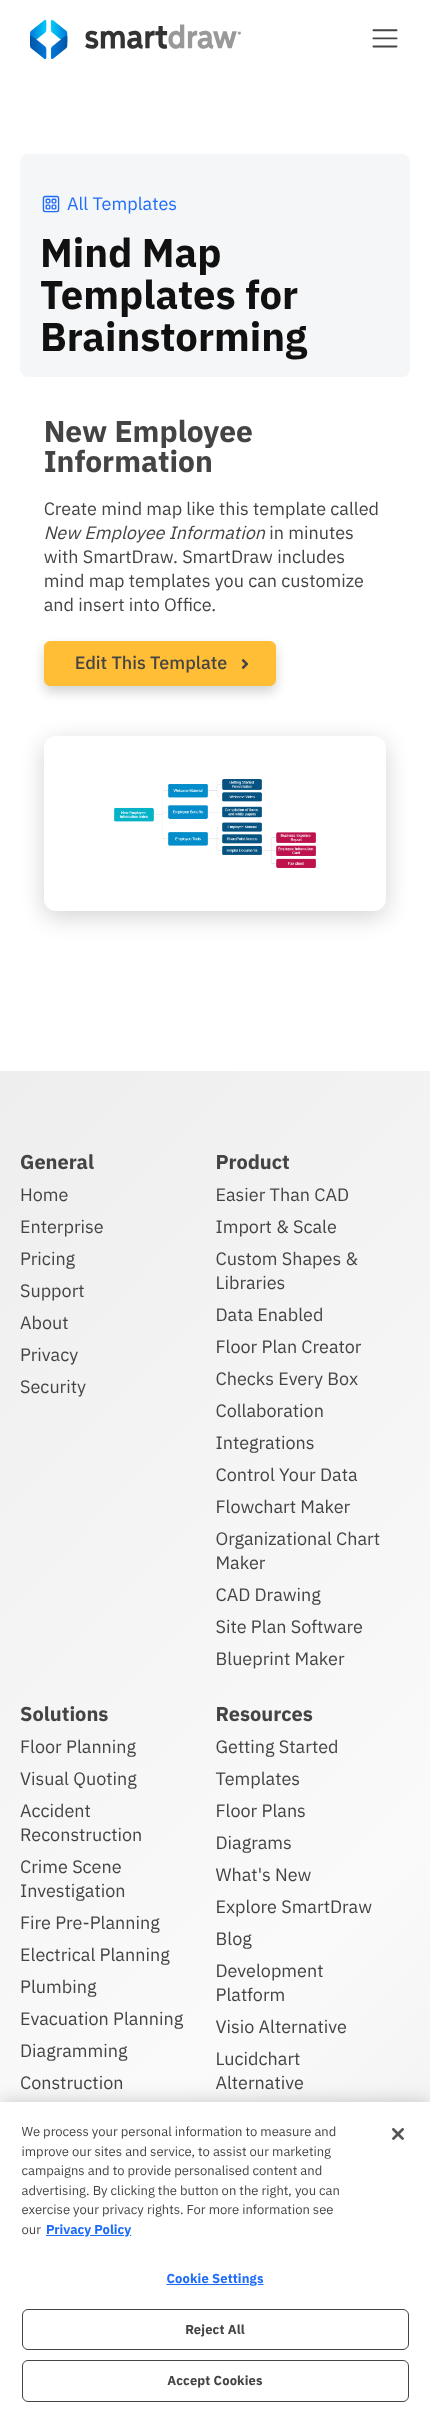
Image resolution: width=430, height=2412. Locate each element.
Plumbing (58, 1986)
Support (52, 1290)
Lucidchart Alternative (260, 2070)
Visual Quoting (78, 1778)
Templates (258, 1778)
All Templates (122, 203)
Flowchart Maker (283, 1506)
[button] (385, 38)
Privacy (49, 1354)
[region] (215, 2257)
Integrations (265, 1442)
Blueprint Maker (280, 1658)
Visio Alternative (281, 2026)
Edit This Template (151, 662)
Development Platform (270, 1982)
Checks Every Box (287, 1378)
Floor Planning (78, 1746)
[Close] (398, 2134)
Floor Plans (261, 1810)
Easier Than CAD (283, 1194)
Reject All (215, 2329)
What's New (264, 1874)
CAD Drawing (268, 1594)
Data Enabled (270, 1314)
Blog (234, 1938)
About (44, 1322)
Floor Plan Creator (289, 1346)
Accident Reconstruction (81, 1822)
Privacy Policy (88, 2229)
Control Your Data (287, 1474)
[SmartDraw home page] (135, 39)
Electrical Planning (95, 1954)
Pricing (47, 1258)
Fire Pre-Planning (90, 1922)
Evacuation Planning (101, 2018)
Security (53, 1386)
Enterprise (62, 1226)
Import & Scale (276, 1226)
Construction (71, 2082)
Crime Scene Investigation (73, 1878)
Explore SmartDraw (294, 1906)
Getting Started (277, 1746)
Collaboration (270, 1410)
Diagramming (74, 2050)
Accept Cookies (214, 2380)
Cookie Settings (214, 2278)
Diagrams (254, 1842)
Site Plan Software (289, 1626)
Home (44, 1194)
